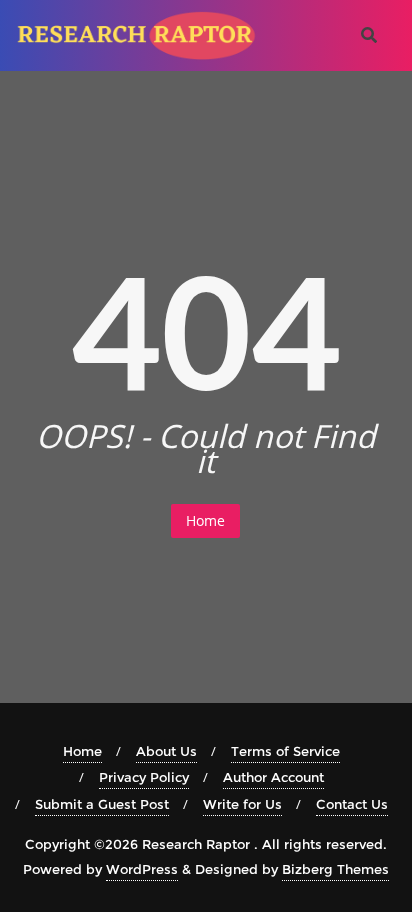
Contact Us (352, 804)
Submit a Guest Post (102, 804)
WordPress (142, 869)
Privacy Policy (144, 777)
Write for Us (242, 804)
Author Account (273, 777)
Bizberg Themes (335, 869)
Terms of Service (285, 751)
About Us (166, 751)
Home (205, 520)
